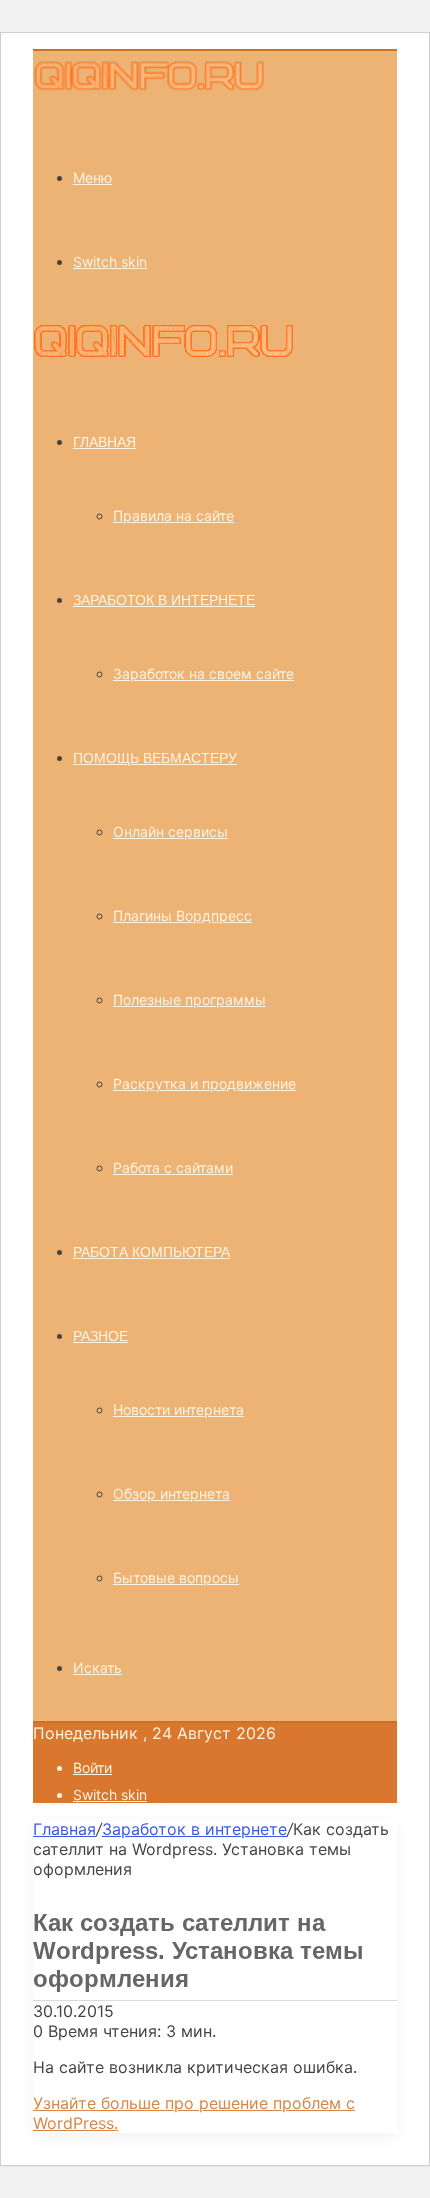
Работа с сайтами (173, 1167)
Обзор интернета (171, 1493)
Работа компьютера (151, 1252)
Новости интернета (178, 1409)
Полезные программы (189, 999)
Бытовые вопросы (176, 1577)
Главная (64, 1829)
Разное (100, 1336)
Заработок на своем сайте (203, 673)
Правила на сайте (173, 515)
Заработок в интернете (164, 600)
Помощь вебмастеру (155, 758)
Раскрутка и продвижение (204, 1083)
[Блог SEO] (150, 88)
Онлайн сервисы (170, 831)
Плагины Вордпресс (182, 915)
